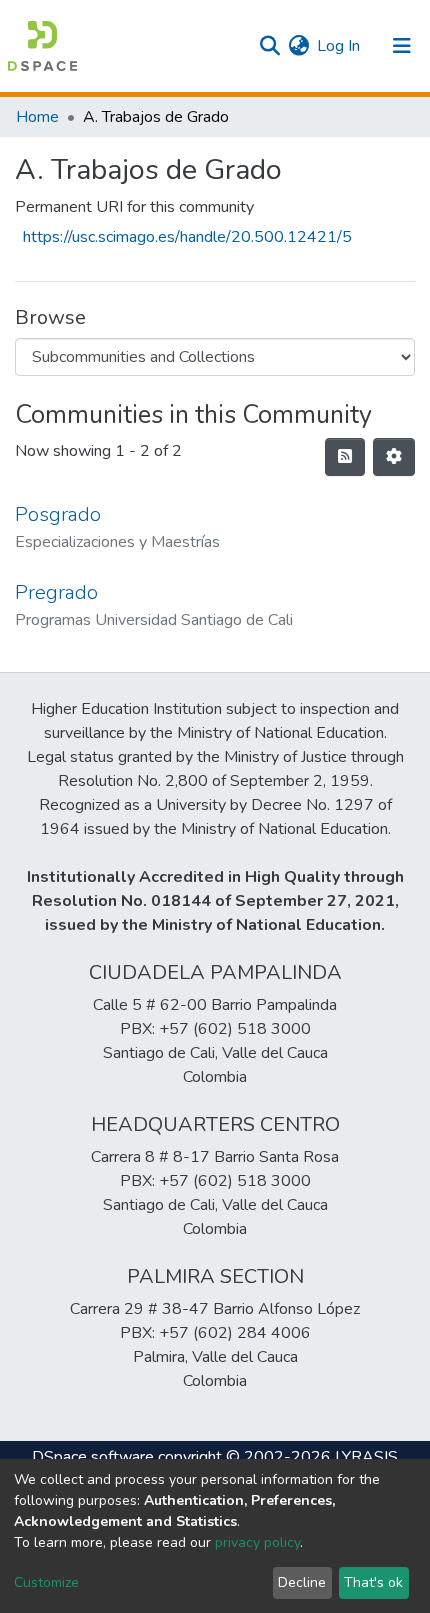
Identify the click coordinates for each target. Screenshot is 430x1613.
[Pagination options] (394, 457)
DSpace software (93, 1457)
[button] (298, 46)
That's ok (373, 1582)
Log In (339, 46)
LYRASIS (366, 1457)
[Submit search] (269, 46)
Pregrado (56, 592)
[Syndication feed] (345, 457)
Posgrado (58, 514)
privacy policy (257, 1542)
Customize (46, 1582)
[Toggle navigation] (402, 46)
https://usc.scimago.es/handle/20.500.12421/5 (187, 237)
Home (37, 117)
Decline (302, 1582)
